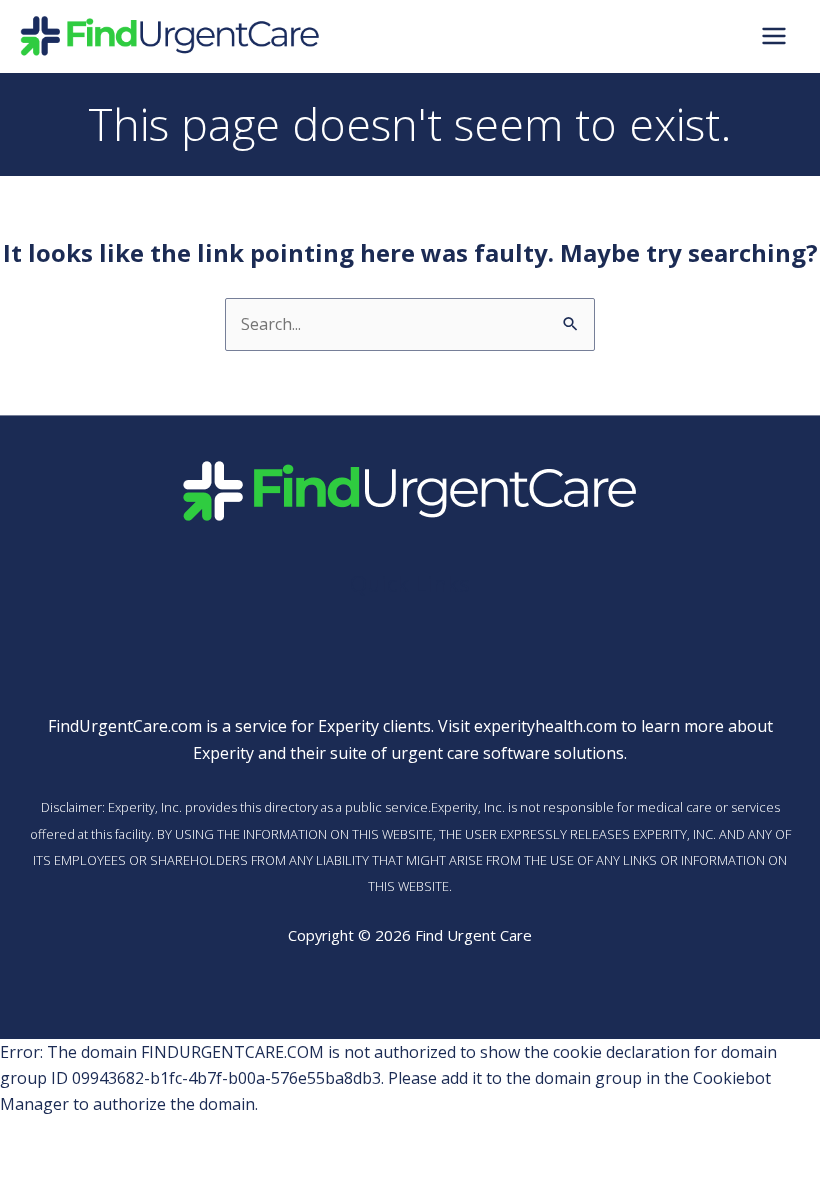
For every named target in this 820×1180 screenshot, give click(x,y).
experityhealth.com (545, 726)
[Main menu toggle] (774, 36)
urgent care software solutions (507, 753)
